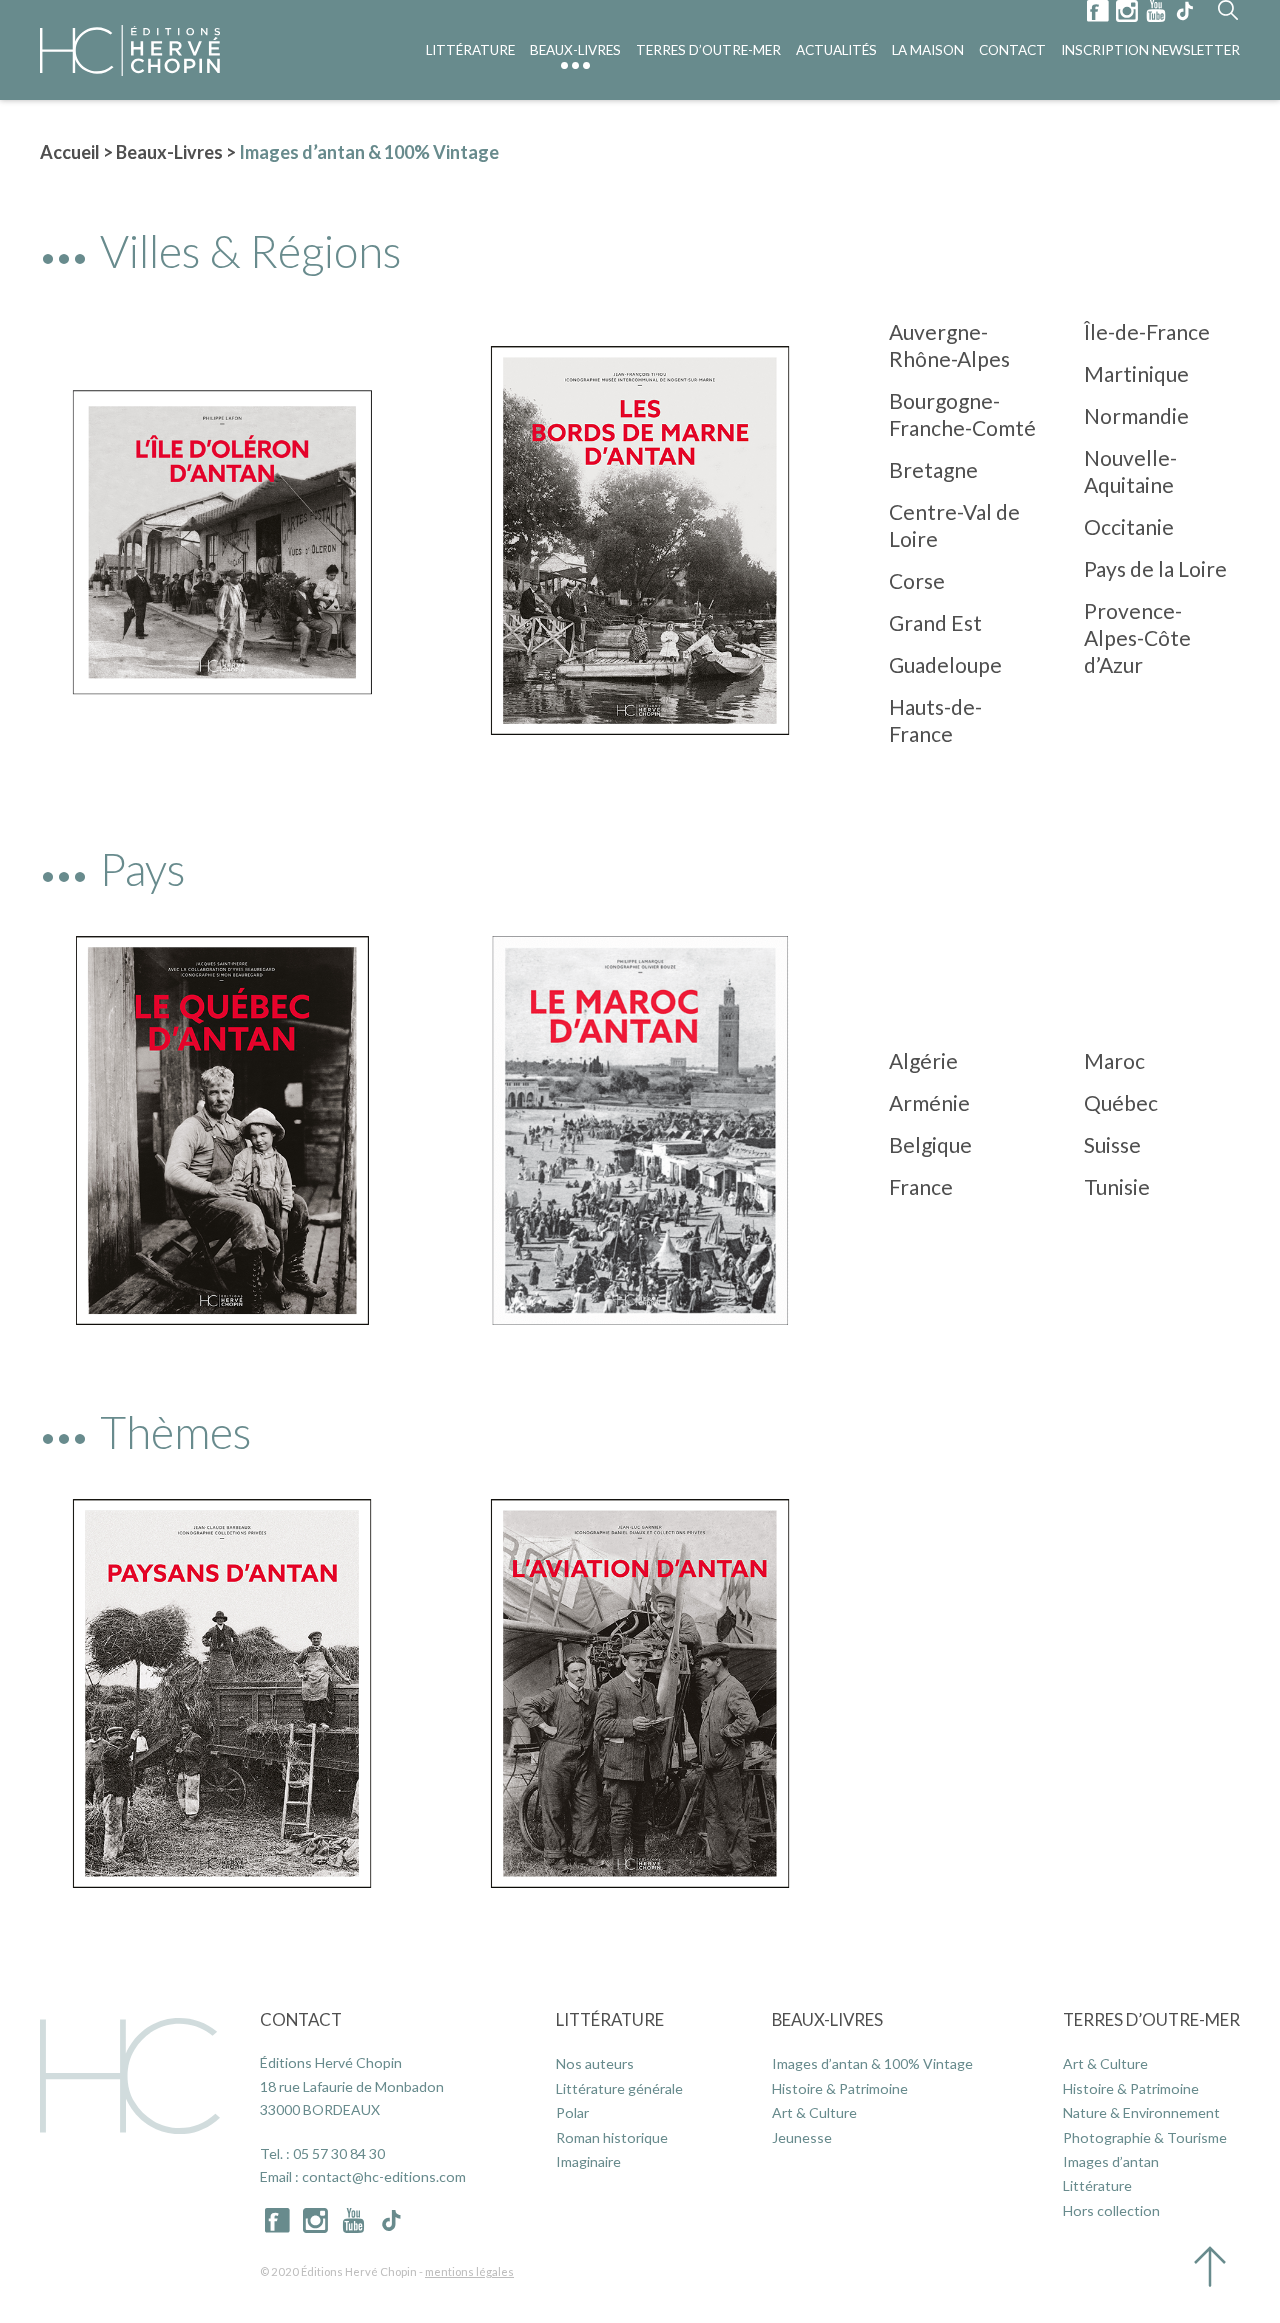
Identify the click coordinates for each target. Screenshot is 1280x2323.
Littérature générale (619, 2088)
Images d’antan (1111, 2161)
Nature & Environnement (1141, 2112)
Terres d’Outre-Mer (708, 50)
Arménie (929, 1102)
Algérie (923, 1060)
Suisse (1112, 1144)
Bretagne (933, 469)
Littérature (470, 50)
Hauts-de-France (935, 720)
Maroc (1114, 1060)
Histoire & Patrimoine (840, 2088)
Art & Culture (814, 2112)
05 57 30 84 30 (339, 2153)
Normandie (1136, 415)
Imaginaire (588, 2161)
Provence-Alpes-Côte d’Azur (1137, 637)
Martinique (1136, 373)
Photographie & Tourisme (1145, 2137)
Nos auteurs (595, 2063)
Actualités (836, 50)
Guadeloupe (945, 664)
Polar (572, 2112)
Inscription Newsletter (1150, 50)
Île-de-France (1147, 331)
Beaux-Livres (575, 50)
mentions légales (469, 2271)
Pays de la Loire (1155, 568)
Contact (1012, 50)
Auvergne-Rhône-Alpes (949, 345)
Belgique (930, 1144)
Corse (917, 580)
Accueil (70, 152)
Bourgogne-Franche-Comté (962, 414)
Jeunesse (802, 2137)
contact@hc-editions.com (384, 2176)
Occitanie (1129, 526)
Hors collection (1111, 2210)
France (921, 1186)
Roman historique (612, 2137)
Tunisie (1117, 1186)
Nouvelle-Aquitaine (1130, 471)
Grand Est (935, 622)
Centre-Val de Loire (954, 525)
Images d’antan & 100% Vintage (872, 2063)
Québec (1121, 1102)
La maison (928, 50)
